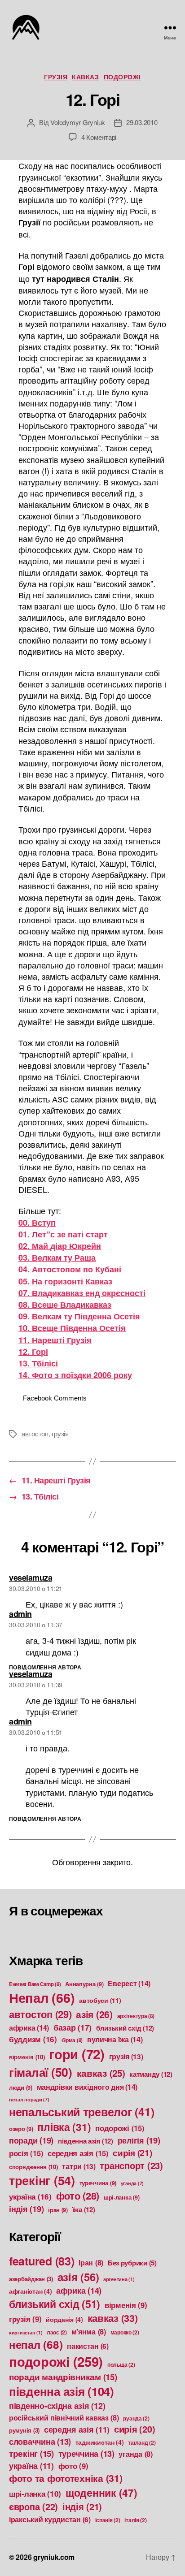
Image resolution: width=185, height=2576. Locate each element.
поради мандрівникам (63, 2377)
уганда (132, 2183)
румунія (24, 2430)
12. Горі (33, 1352)
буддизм (33, 2039)
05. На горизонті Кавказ (65, 1281)
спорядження (33, 2167)
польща (121, 2364)
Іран (91, 2263)
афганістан (30, 2291)
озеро (21, 2129)
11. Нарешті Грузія (55, 1340)
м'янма (89, 2332)
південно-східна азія (57, 2405)
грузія (56, 77)
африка (29, 2028)
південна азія (86, 2141)
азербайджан (31, 2279)
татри (79, 2166)
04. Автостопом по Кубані (70, 1269)
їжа (84, 2209)
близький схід (125, 2028)
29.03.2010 (142, 122)
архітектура (136, 2016)
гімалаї (41, 2072)
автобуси (100, 2000)
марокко (125, 2332)
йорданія (64, 2319)
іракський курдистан (50, 2520)
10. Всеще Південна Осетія (72, 1328)
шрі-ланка (122, 2197)
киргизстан (26, 2332)
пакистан (88, 2346)
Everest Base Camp (35, 1984)
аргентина (119, 2279)
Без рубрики (132, 2263)
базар (73, 2027)
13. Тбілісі (38, 1363)
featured (42, 2261)
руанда (136, 2418)
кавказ (85, 77)
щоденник (101, 2492)
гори (77, 2054)
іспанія (108, 2520)
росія (26, 2153)
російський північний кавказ (64, 2418)
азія (94, 2014)
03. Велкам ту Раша (57, 1258)
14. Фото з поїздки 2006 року (75, 1375)
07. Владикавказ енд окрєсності (82, 1293)
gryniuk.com (54, 2557)
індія (26, 2209)
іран (58, 2210)
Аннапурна (84, 1984)
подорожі (122, 77)
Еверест (129, 1983)
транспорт (131, 2165)
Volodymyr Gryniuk (78, 122)
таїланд (142, 2442)
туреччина (98, 2183)
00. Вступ (37, 1223)
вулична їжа (115, 2039)
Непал (42, 1998)
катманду (151, 2074)
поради (31, 2140)
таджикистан (100, 2442)
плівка (64, 2127)
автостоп (35, 1433)
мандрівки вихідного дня (87, 2087)
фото (78, 2196)
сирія (132, 2152)
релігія (139, 2140)
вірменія (27, 2057)
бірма (72, 2040)
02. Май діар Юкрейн (60, 1246)
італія (135, 2520)
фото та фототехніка (66, 2478)
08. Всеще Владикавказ (65, 1305)
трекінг (42, 2180)
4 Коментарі (99, 137)
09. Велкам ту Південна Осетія (79, 1316)
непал (36, 2344)
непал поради (29, 2099)
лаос (57, 2332)
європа (33, 2506)
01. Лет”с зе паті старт (63, 1234)
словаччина (40, 2442)
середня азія (78, 2153)
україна (30, 2196)
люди (21, 2088)
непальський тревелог (81, 2112)
